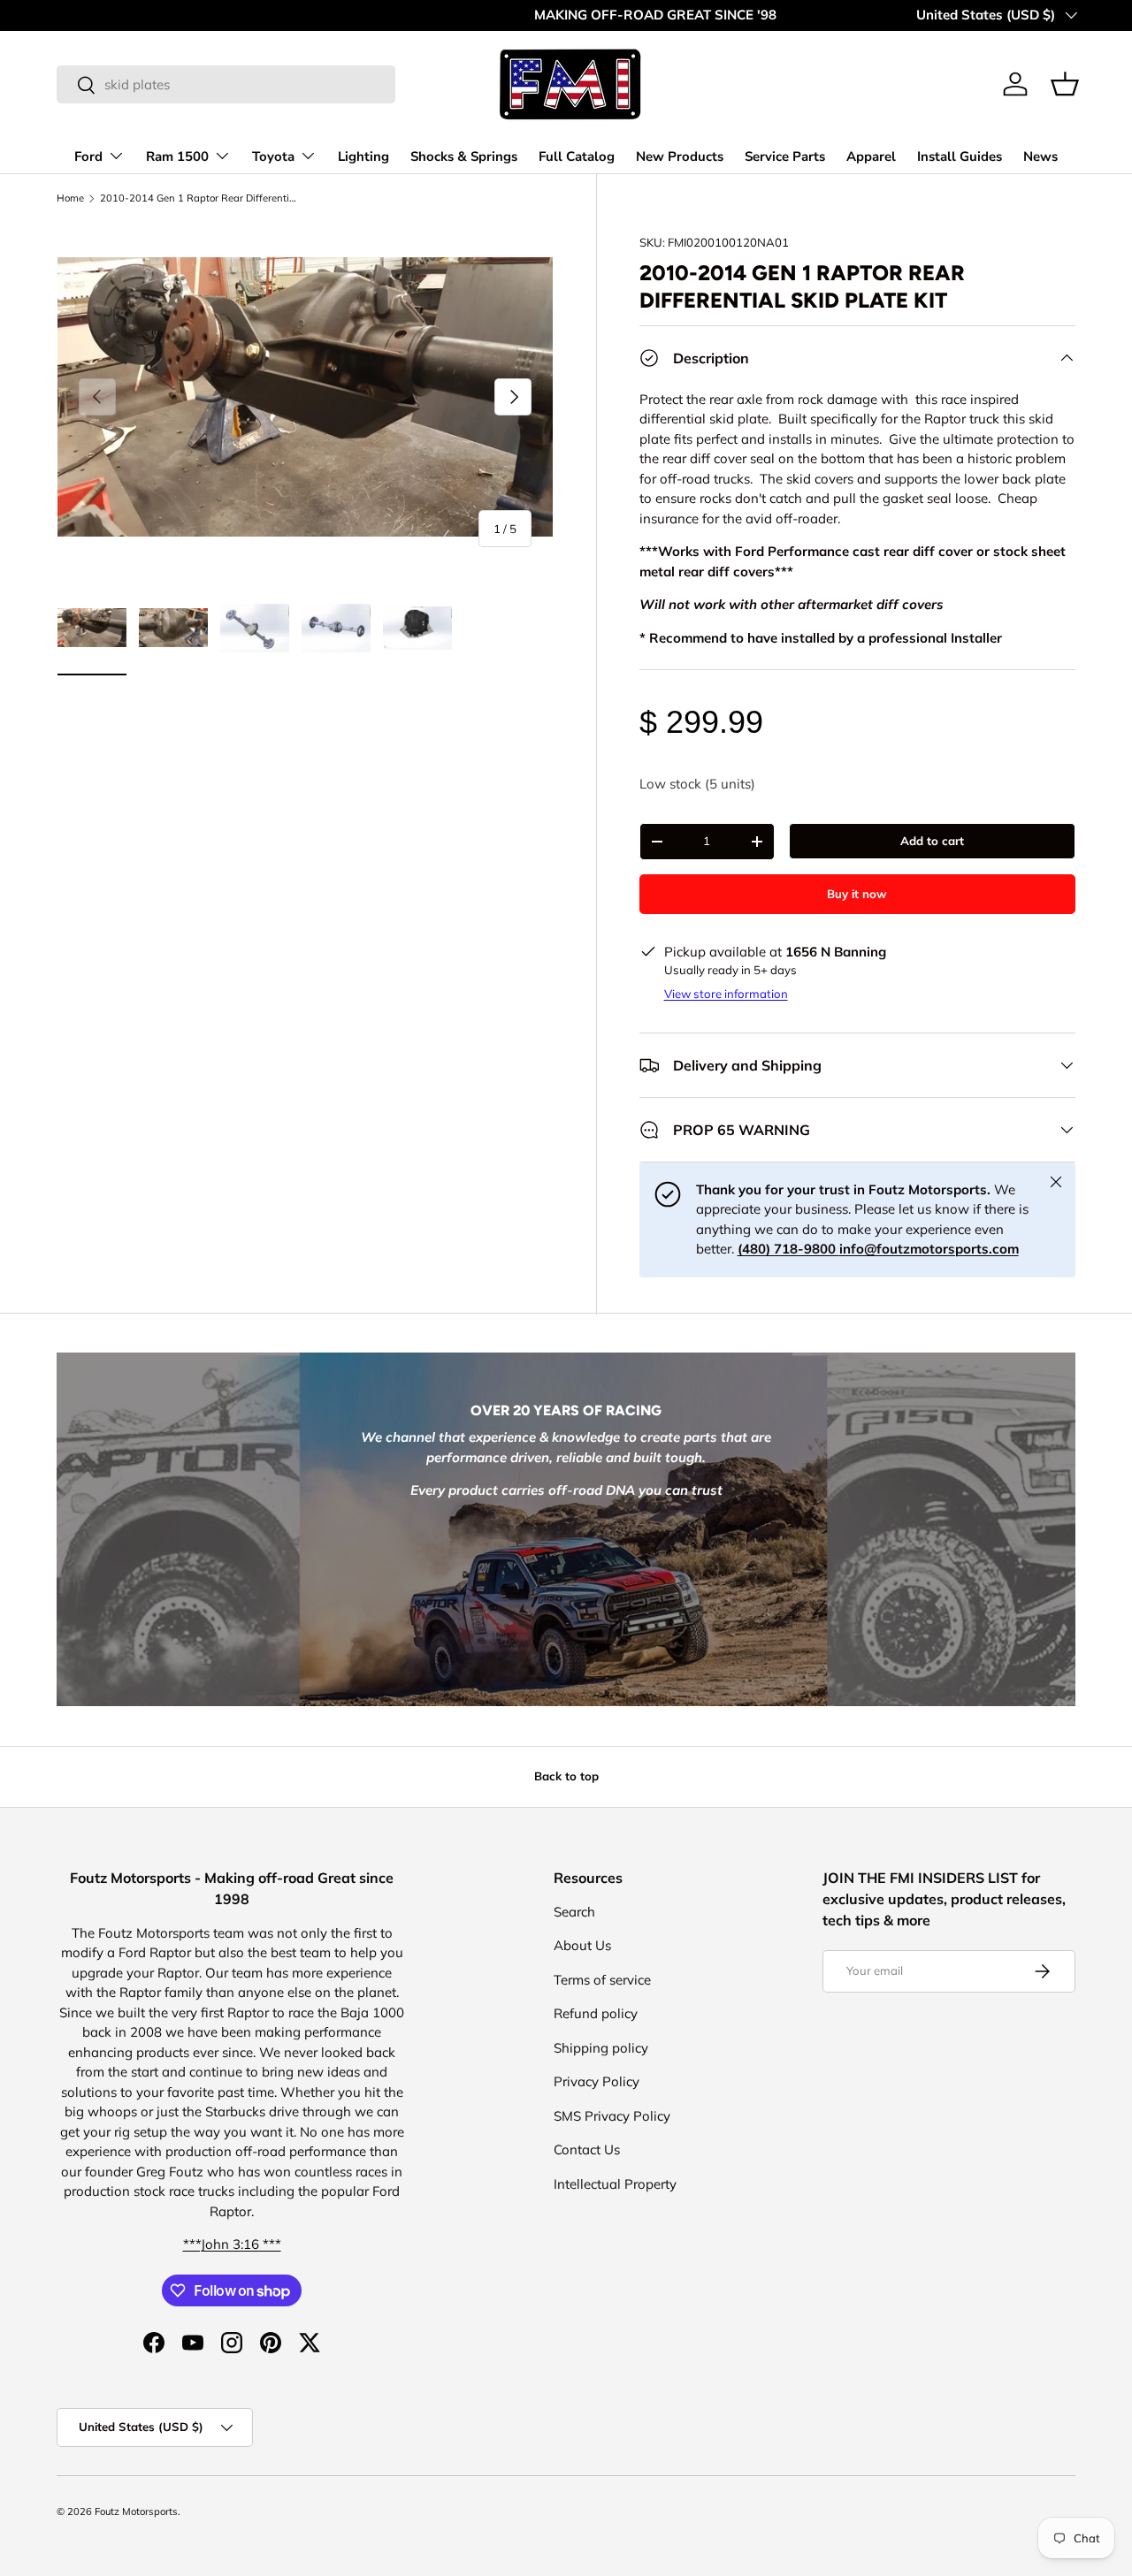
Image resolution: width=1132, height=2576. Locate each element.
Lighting (363, 156)
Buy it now (857, 894)
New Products (680, 156)
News (1040, 156)
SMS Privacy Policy (612, 2116)
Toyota (273, 156)
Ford (88, 156)
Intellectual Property (615, 2184)
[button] (1065, 84)
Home (70, 198)
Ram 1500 (177, 156)
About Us (582, 1945)
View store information (726, 994)
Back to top (566, 1776)
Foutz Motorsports (136, 2511)
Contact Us (587, 2149)
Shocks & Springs (464, 156)
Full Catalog (577, 156)
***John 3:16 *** (232, 2244)
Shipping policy (601, 2048)
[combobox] (226, 84)
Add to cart (932, 841)
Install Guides (960, 156)
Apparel (871, 156)
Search (574, 1912)
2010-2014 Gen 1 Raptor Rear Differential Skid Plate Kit (199, 198)
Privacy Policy (597, 2081)
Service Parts (785, 156)
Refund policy (596, 2013)
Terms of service (602, 1980)
